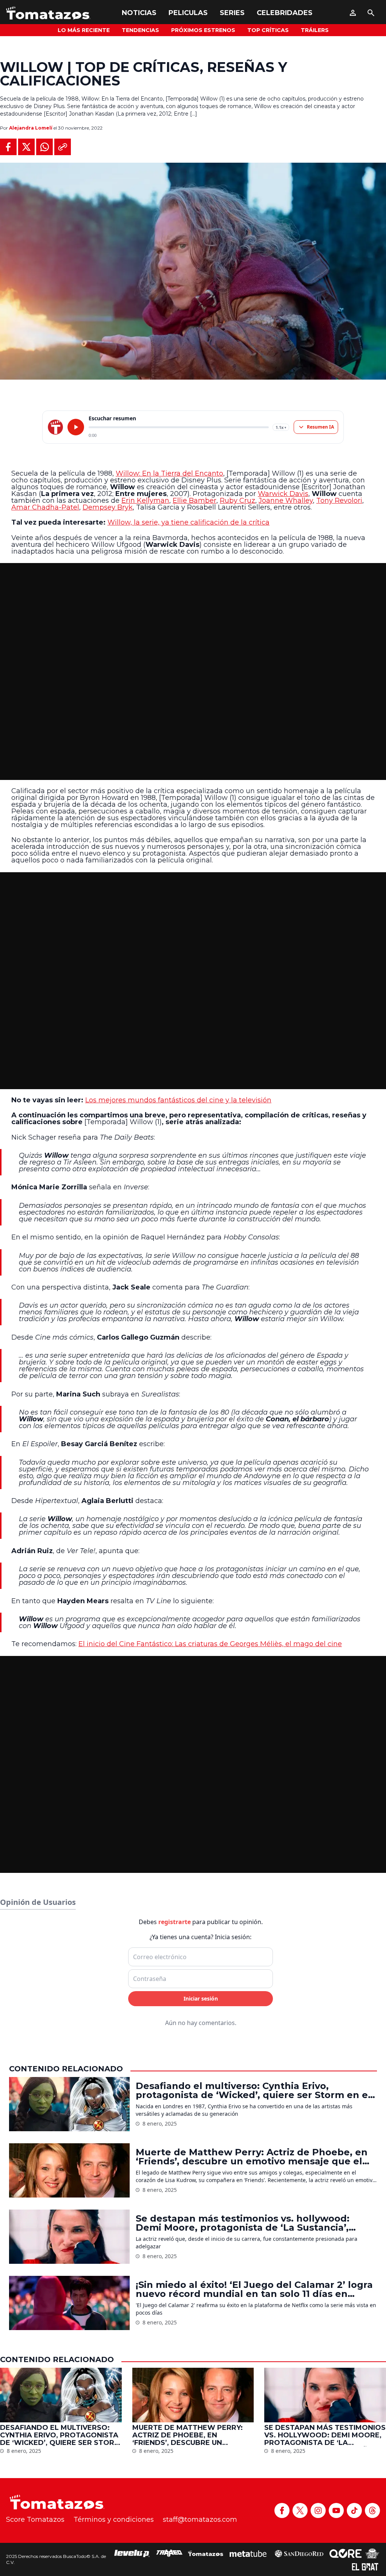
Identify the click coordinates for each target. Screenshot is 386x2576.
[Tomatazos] (48, 13)
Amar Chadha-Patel (45, 507)
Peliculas (188, 13)
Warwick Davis (283, 494)
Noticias (139, 13)
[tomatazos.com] (55, 427)
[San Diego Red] (299, 2553)
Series (232, 13)
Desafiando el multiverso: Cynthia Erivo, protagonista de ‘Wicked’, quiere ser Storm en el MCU (253, 2091)
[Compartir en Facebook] (8, 147)
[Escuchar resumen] (76, 427)
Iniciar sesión (201, 1998)
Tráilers (315, 30)
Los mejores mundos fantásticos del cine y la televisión (178, 1100)
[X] (300, 2510)
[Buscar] (371, 13)
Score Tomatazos (35, 2520)
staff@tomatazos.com (200, 2520)
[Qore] (345, 2553)
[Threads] (372, 2510)
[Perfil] (353, 13)
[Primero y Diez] (372, 2553)
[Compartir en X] (26, 147)
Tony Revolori (339, 501)
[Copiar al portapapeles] (63, 147)
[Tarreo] (169, 2553)
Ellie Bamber (195, 501)
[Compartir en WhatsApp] (44, 147)
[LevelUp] (132, 2553)
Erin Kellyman (145, 501)
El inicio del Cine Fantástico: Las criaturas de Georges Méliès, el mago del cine (210, 1644)
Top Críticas (268, 30)
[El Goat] (365, 2567)
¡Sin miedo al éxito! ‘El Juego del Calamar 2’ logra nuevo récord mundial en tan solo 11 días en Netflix (254, 2289)
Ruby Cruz (237, 501)
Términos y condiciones (114, 2520)
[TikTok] (354, 2510)
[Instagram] (318, 2510)
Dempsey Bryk (108, 507)
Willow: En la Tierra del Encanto (169, 473)
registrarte (175, 1922)
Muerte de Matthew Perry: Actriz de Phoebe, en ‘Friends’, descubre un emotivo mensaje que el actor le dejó (252, 2157)
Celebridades (285, 13)
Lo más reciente (84, 30)
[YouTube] (336, 2510)
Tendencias (140, 30)
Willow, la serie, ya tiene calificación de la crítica (188, 522)
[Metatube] (248, 2553)
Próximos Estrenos (203, 30)
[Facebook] (282, 2510)
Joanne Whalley (286, 501)
